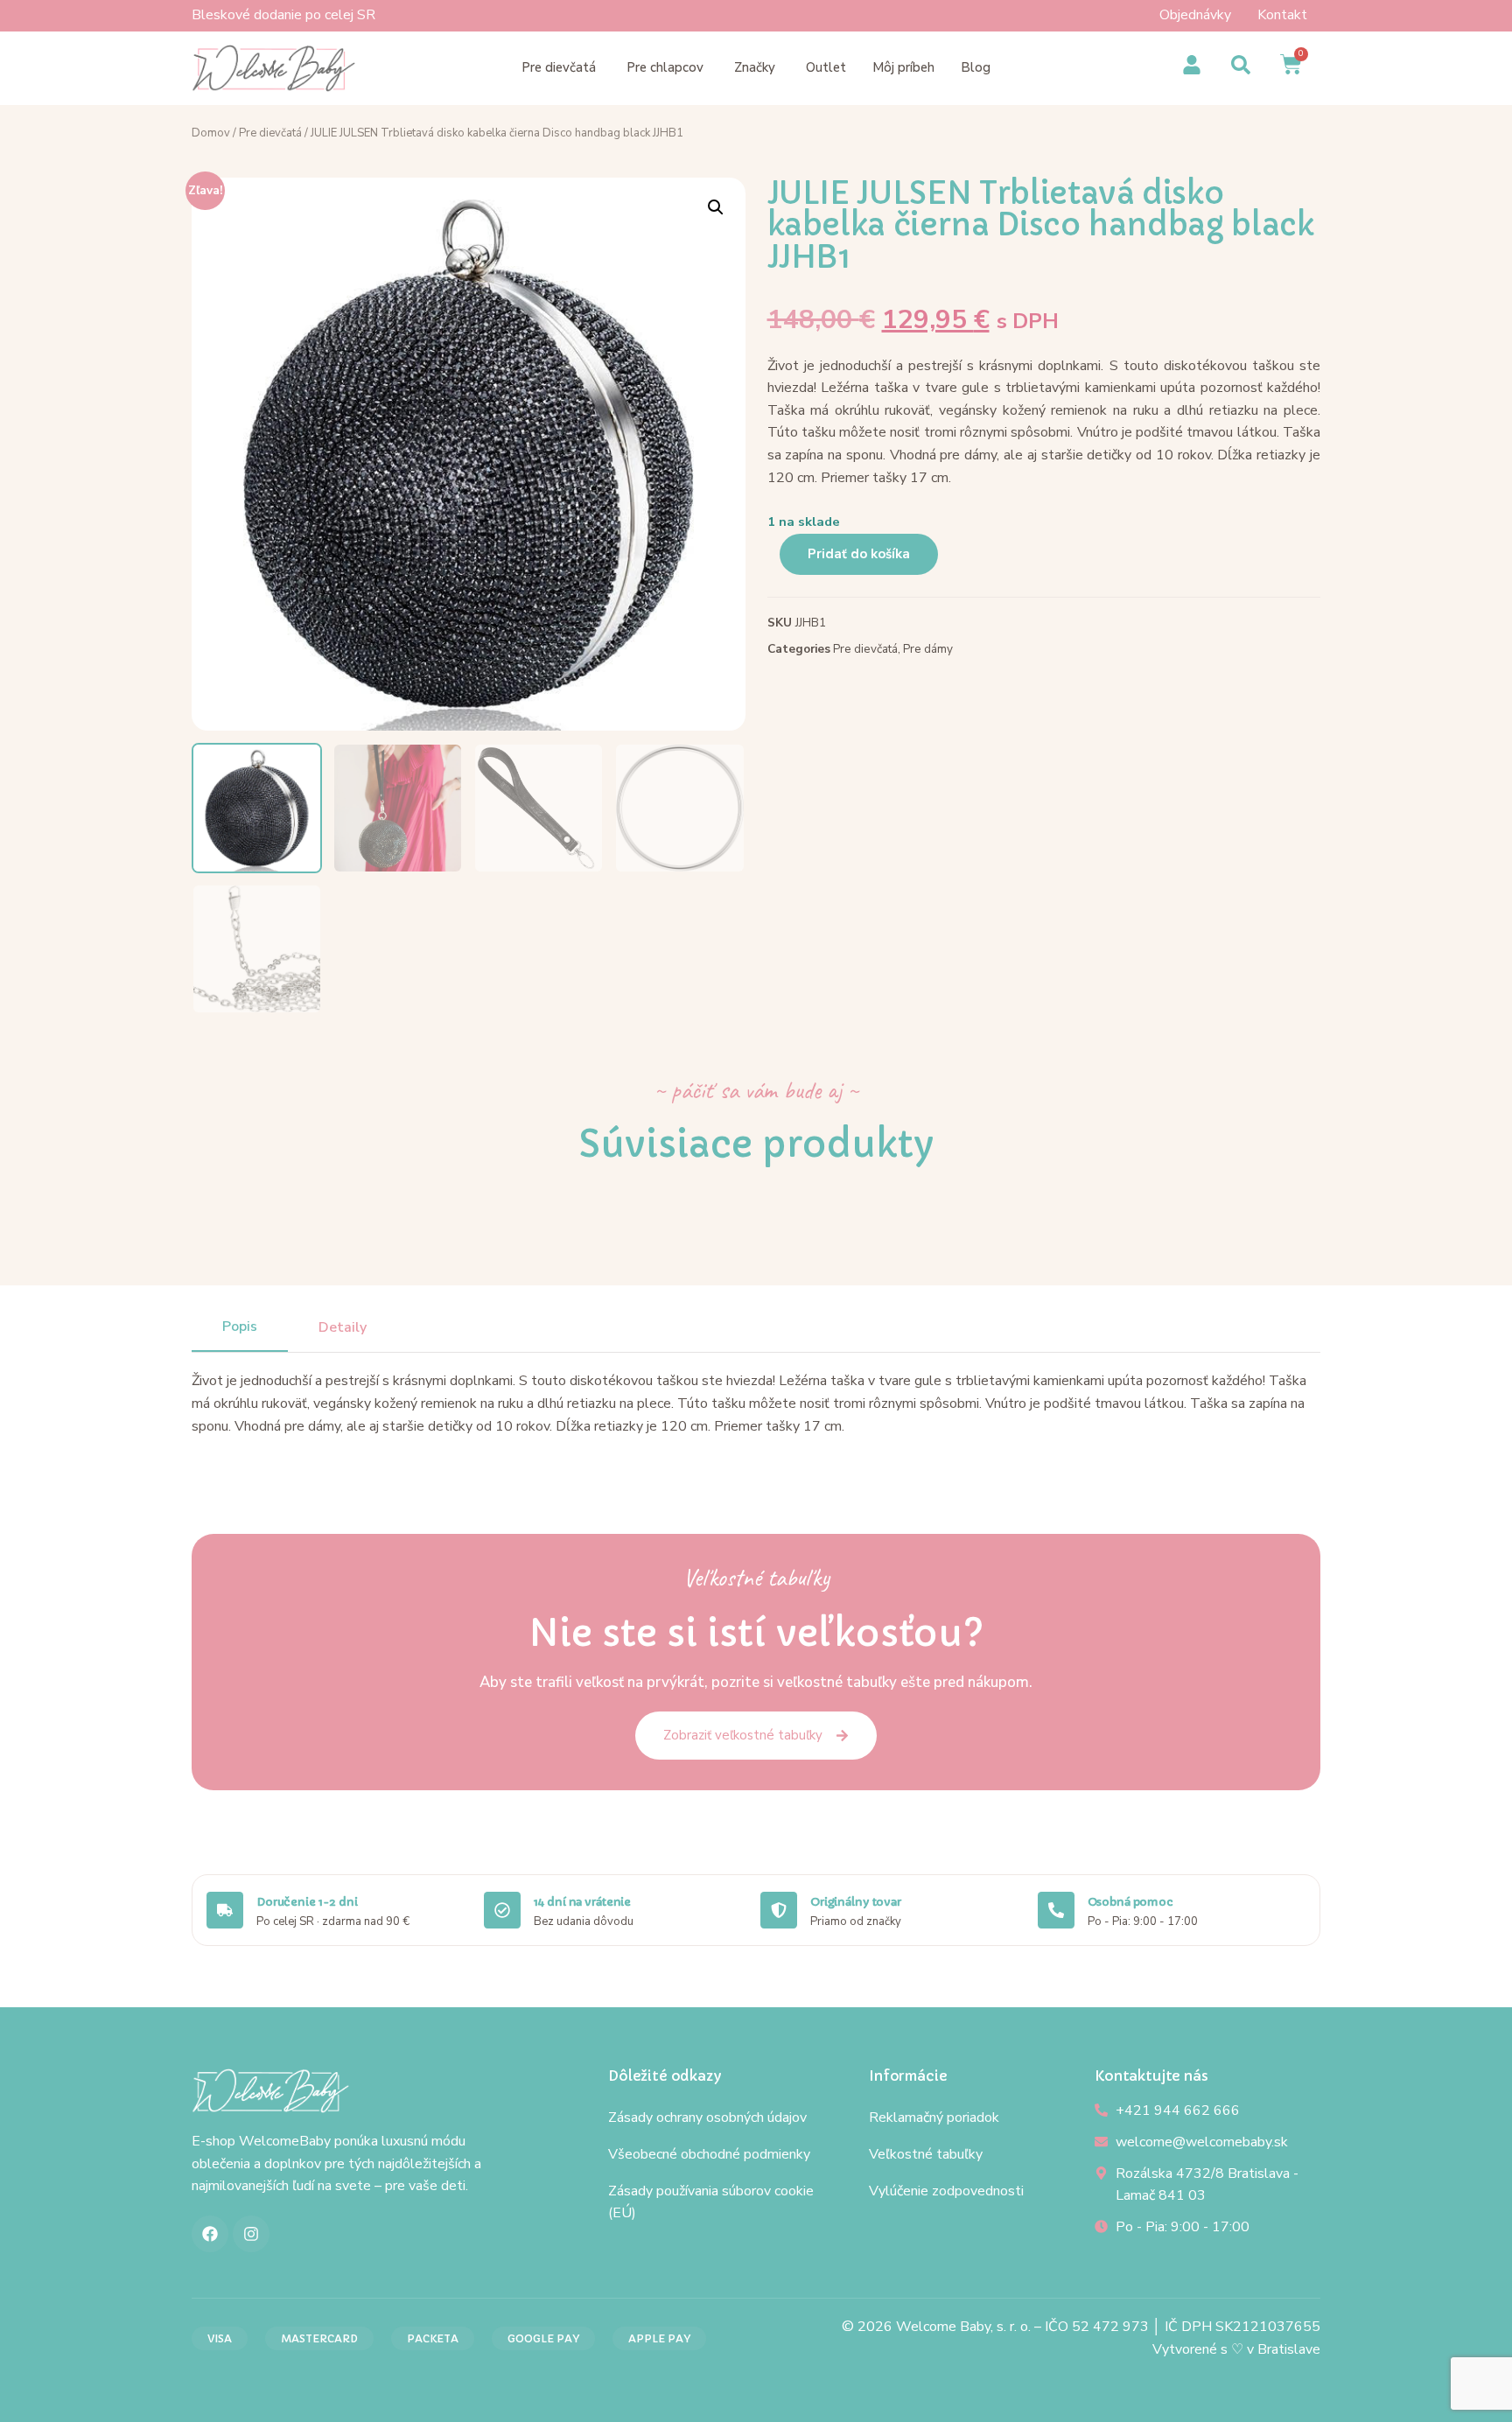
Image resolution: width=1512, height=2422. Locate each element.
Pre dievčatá (270, 133)
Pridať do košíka (859, 554)
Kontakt (1282, 15)
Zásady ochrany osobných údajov (707, 2117)
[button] (716, 207)
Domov (211, 133)
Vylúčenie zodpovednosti (946, 2191)
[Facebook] (210, 2234)
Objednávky (1195, 15)
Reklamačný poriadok (934, 2117)
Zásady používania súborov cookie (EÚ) (711, 2202)
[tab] (240, 1327)
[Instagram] (251, 2234)
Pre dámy (928, 649)
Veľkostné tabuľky (926, 2154)
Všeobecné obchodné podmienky (709, 2154)
